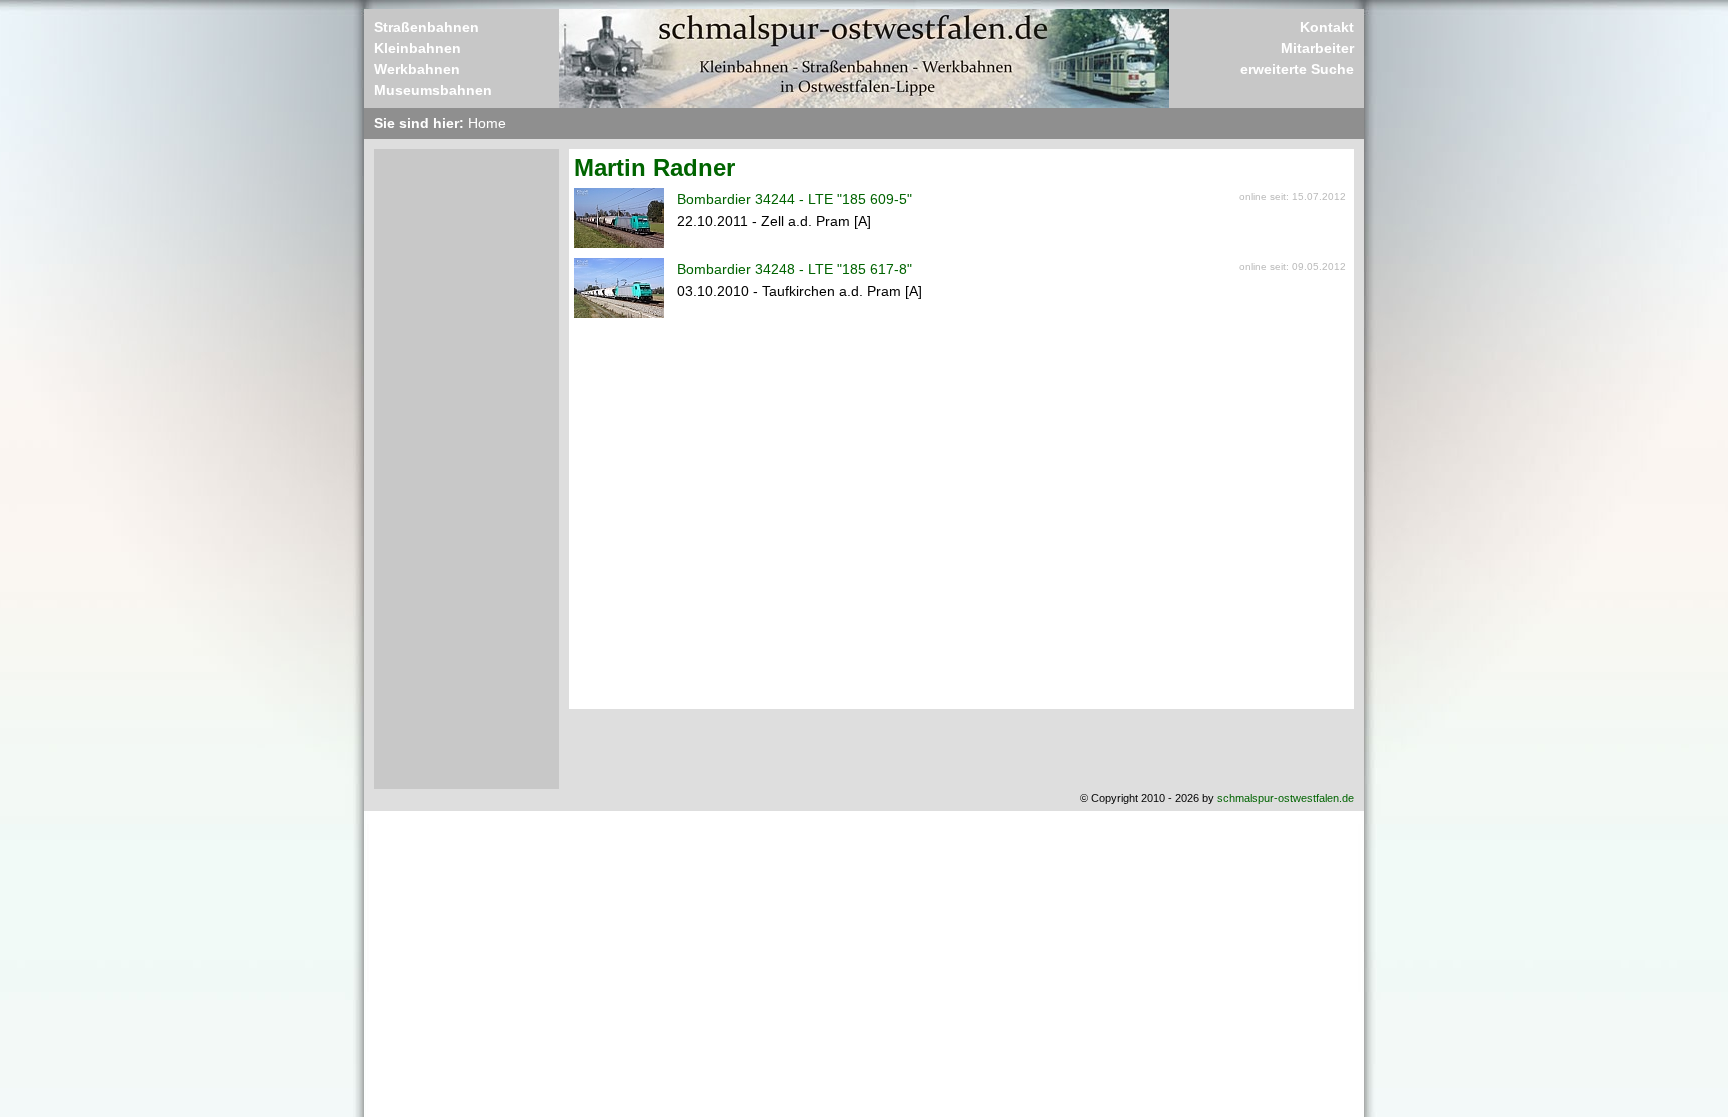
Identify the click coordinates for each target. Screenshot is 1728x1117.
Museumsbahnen (433, 90)
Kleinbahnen (417, 48)
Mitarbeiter (1317, 48)
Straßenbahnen (426, 27)
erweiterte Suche (1297, 69)
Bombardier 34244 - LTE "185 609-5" (794, 199)
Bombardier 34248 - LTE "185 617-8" (794, 269)
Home (487, 123)
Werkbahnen (417, 69)
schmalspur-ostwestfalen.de (1285, 798)
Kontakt (1327, 27)
